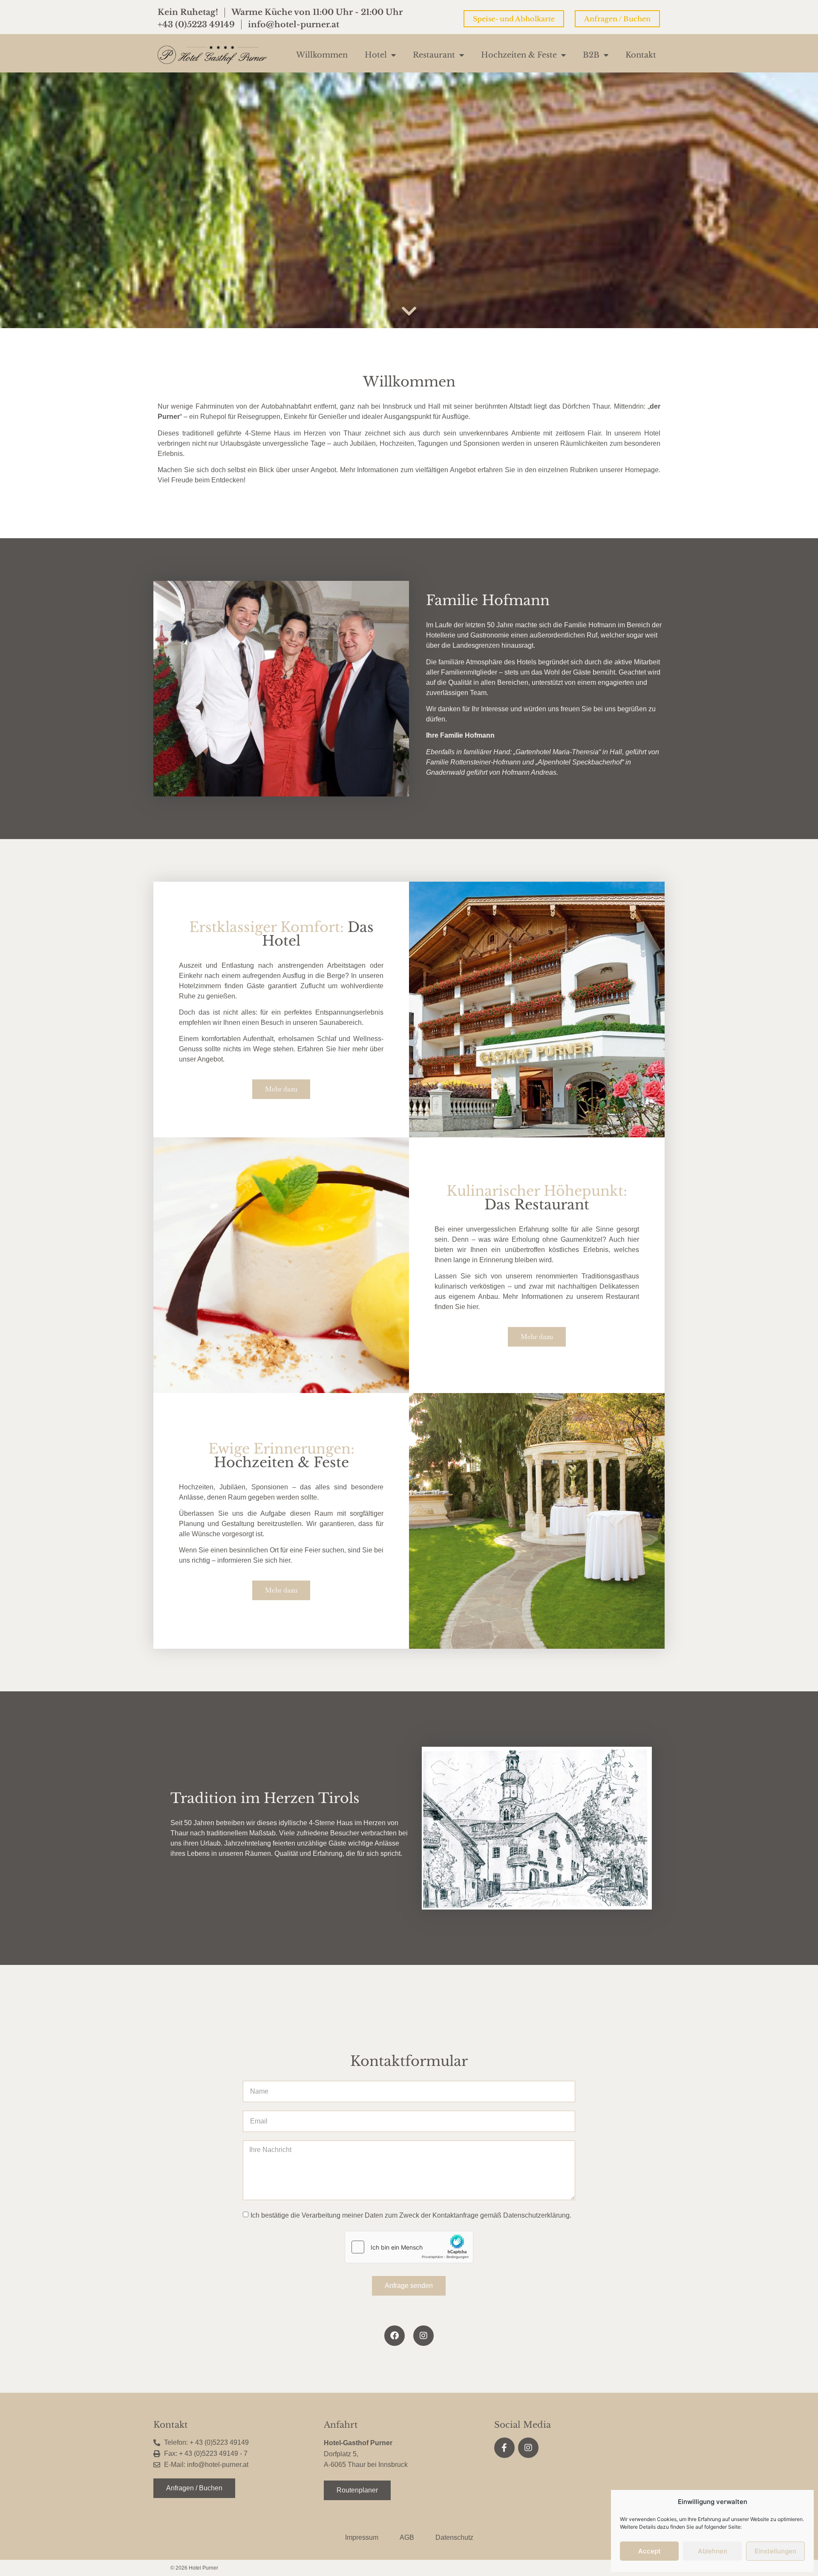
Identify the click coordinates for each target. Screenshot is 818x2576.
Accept (650, 2551)
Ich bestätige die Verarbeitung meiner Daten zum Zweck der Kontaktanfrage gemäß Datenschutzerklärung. (411, 2215)
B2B (591, 55)
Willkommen (322, 55)
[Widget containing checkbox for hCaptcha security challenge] (409, 2247)
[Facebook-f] (504, 2448)
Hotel (376, 55)
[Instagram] (423, 2336)
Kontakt (641, 55)
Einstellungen (775, 2551)
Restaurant (434, 55)
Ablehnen (713, 2551)
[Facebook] (395, 2336)
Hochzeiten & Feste (519, 55)
